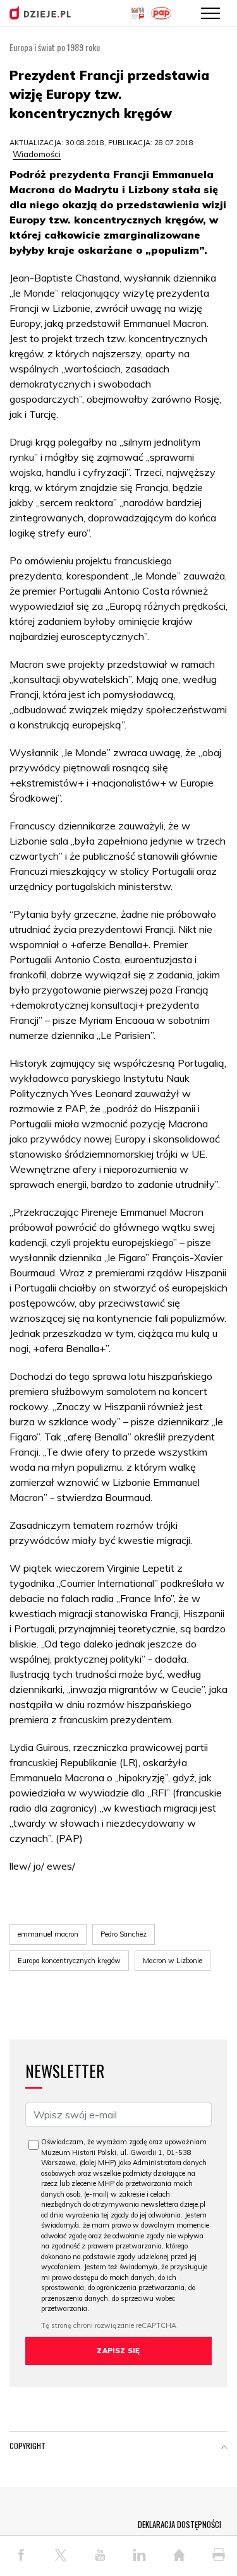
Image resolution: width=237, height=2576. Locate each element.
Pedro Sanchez (124, 1934)
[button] (224, 2448)
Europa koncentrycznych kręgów (69, 1961)
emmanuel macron (48, 1934)
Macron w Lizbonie (173, 1961)
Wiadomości (37, 154)
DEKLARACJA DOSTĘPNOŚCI (179, 2524)
